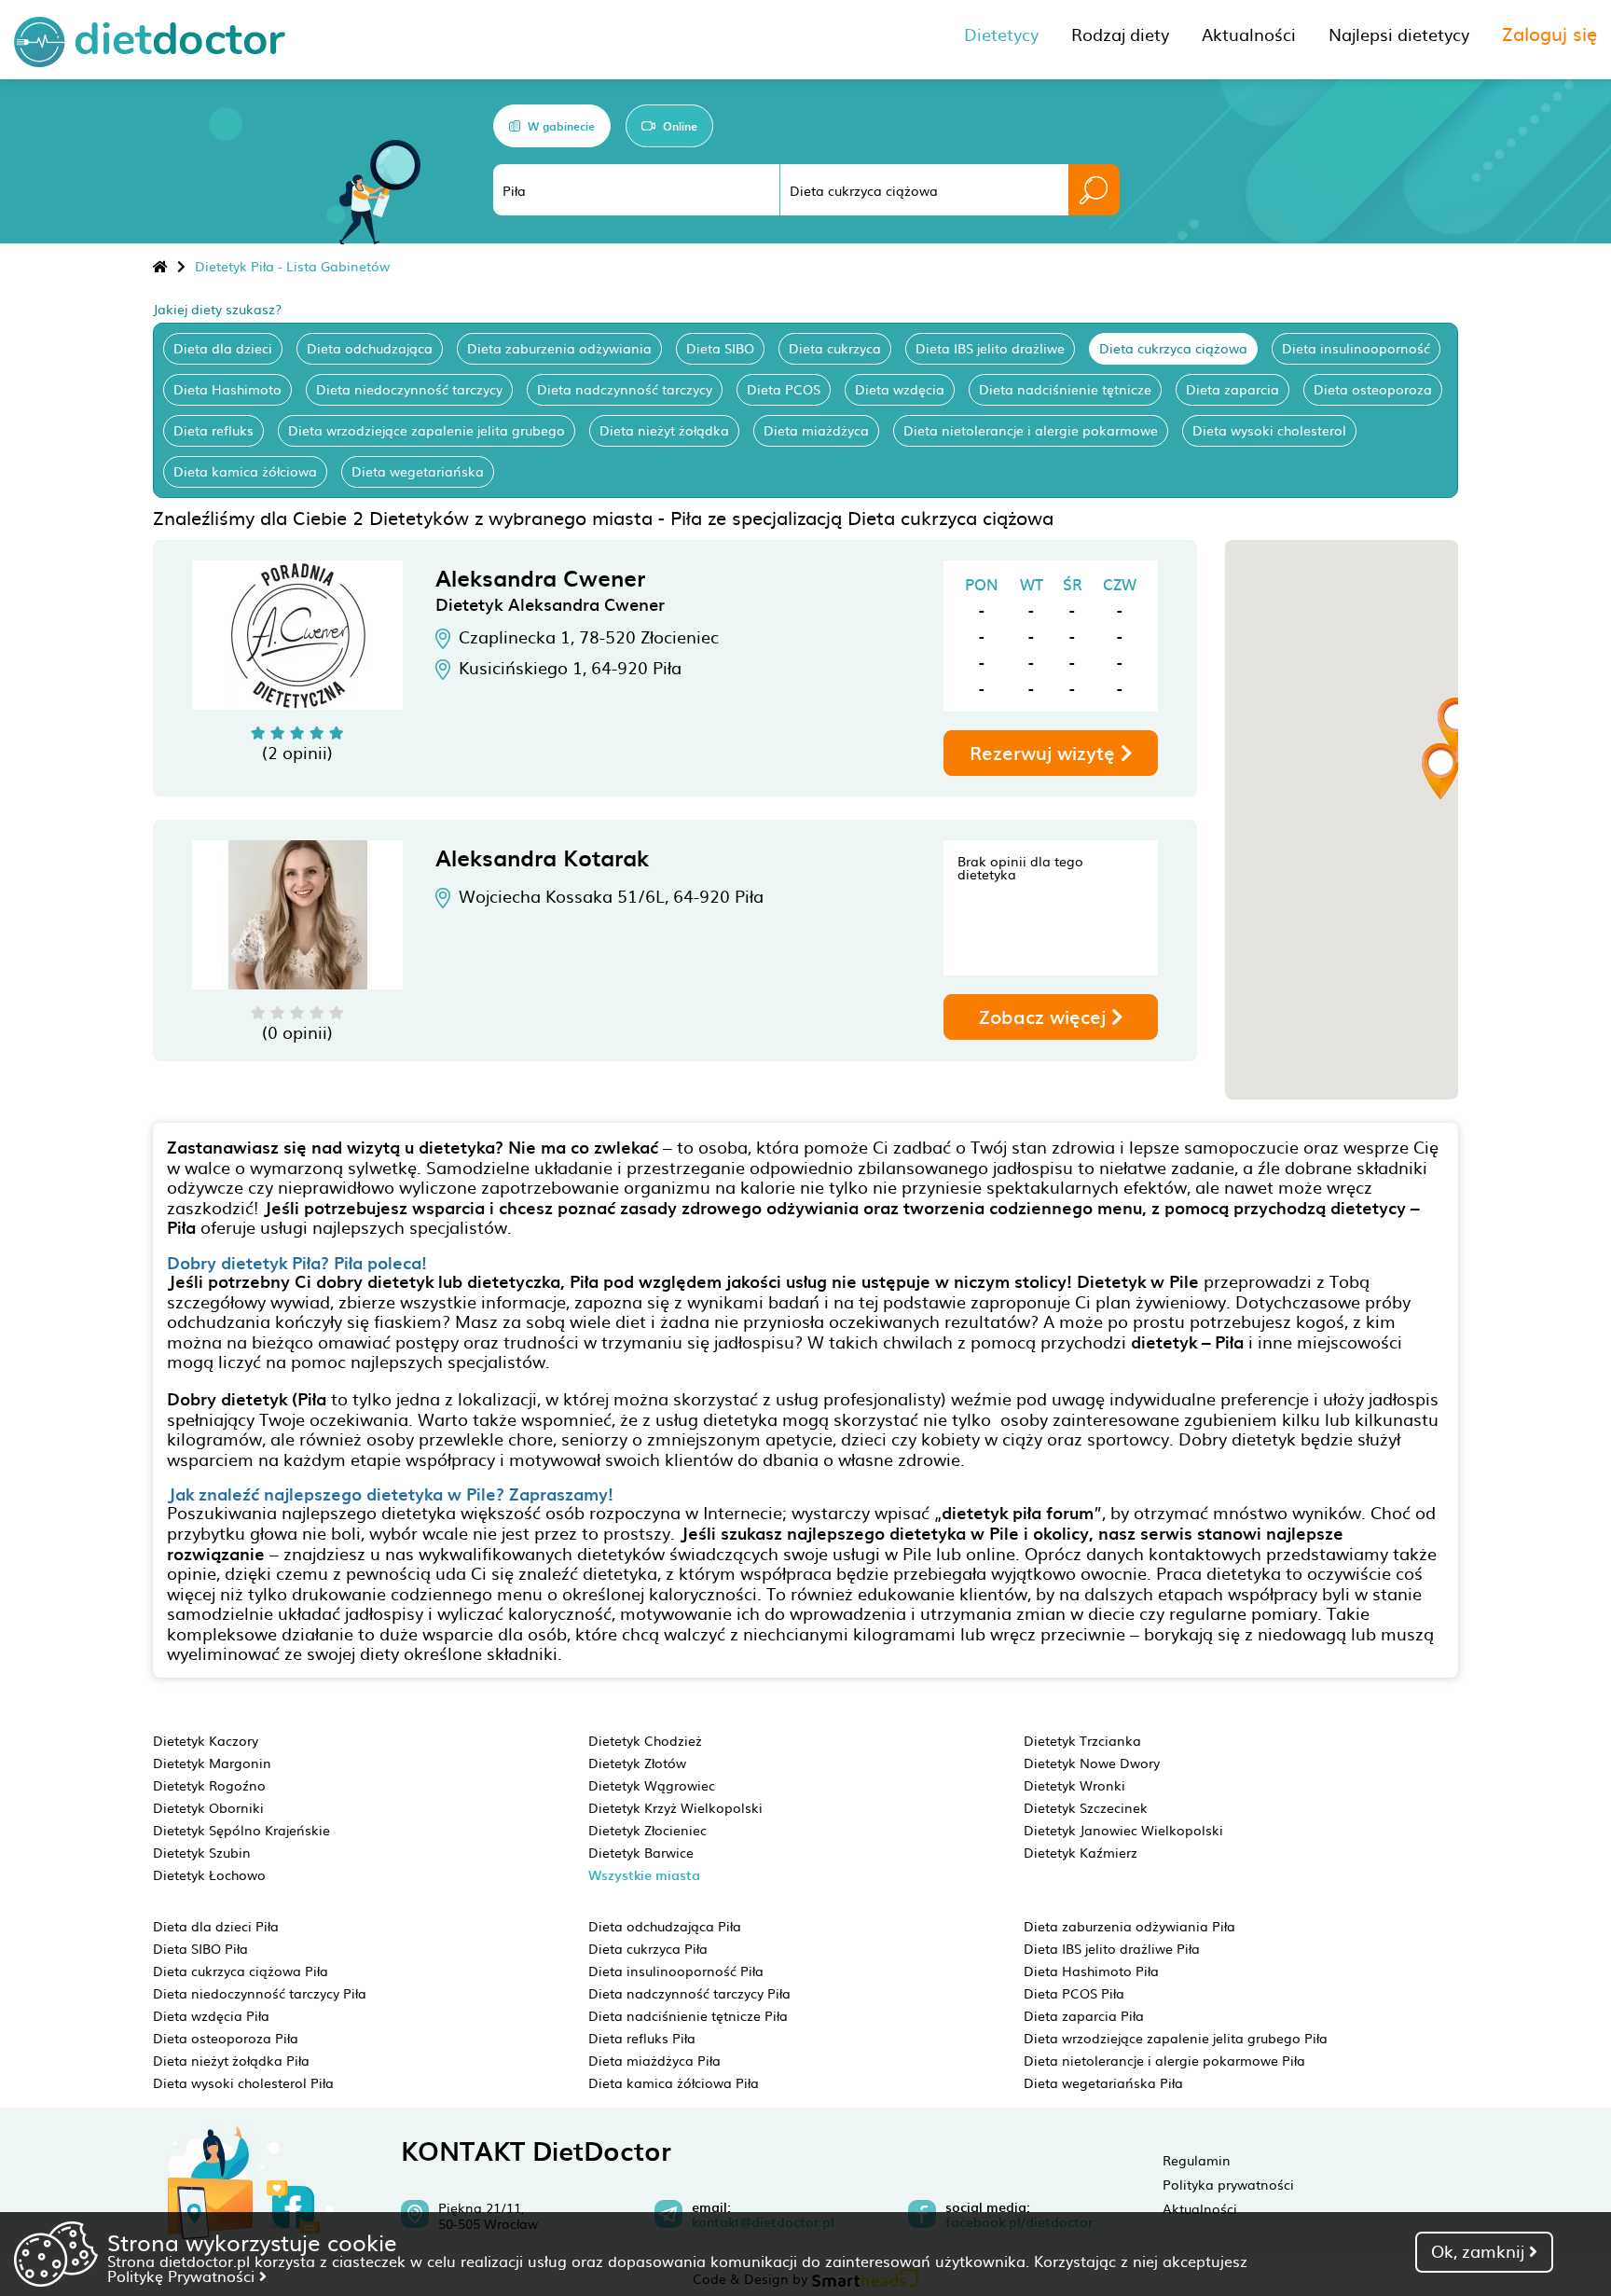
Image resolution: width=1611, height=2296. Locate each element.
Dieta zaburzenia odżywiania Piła (1129, 1926)
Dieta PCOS (784, 389)
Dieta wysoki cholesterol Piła (243, 2082)
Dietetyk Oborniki (208, 1807)
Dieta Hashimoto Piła (1091, 1971)
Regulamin (1197, 2160)
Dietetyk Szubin (202, 1852)
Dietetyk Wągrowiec (652, 1785)
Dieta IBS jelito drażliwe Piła (1112, 1948)
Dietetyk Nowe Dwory (1092, 1763)
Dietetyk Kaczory (206, 1740)
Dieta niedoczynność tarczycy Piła (260, 1993)
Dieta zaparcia (1232, 389)
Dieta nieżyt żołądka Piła (231, 2060)
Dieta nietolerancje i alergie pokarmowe (1031, 430)
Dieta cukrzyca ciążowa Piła (241, 1971)
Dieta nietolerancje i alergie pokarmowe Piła (1164, 2060)
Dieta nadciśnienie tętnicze (1065, 389)
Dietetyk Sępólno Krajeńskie (241, 1830)
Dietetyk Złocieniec (647, 1830)
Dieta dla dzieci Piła (216, 1926)
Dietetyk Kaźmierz (1081, 1852)
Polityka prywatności (1228, 2184)
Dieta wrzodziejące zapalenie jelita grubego (427, 430)
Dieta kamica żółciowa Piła (674, 2082)
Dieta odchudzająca (370, 348)
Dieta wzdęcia (900, 389)
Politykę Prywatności (183, 2275)
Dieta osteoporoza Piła (226, 2038)
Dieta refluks (213, 430)
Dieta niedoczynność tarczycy (409, 389)
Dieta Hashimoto (227, 389)
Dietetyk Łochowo (209, 1874)
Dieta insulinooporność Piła (676, 1971)
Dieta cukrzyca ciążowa (1173, 348)
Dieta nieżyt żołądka (664, 430)
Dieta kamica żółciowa (245, 471)
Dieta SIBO (720, 348)
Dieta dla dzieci (223, 348)
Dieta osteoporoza (1373, 389)
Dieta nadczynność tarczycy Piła (689, 1993)
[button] (1440, 771)
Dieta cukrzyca (835, 348)
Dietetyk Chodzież (645, 1740)
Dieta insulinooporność (1356, 348)
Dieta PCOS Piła (1074, 1993)
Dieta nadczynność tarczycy (625, 389)
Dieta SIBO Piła (200, 1948)
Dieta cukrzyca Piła (648, 1948)
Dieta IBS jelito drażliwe (990, 348)
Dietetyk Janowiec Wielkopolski (1123, 1830)
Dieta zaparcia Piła (1084, 2015)
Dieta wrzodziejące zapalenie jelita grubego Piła (1176, 2038)
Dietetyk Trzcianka (1082, 1740)
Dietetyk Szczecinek (1086, 1807)
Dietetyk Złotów (637, 1763)
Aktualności (1200, 2208)
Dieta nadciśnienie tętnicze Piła (688, 2015)
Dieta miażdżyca (816, 430)
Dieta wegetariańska (418, 471)
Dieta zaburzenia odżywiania (559, 348)
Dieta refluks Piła (642, 2038)
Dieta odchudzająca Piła (665, 1926)
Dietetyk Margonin (212, 1763)
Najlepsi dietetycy (1399, 34)
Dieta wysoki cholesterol (1269, 430)
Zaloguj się (1549, 33)
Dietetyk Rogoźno (209, 1785)
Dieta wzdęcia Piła (211, 2015)
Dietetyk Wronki (1074, 1785)
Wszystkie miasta (644, 1875)
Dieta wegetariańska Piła (1103, 2082)
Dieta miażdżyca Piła (654, 2060)
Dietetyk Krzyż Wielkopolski (675, 1807)
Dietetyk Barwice (641, 1852)
